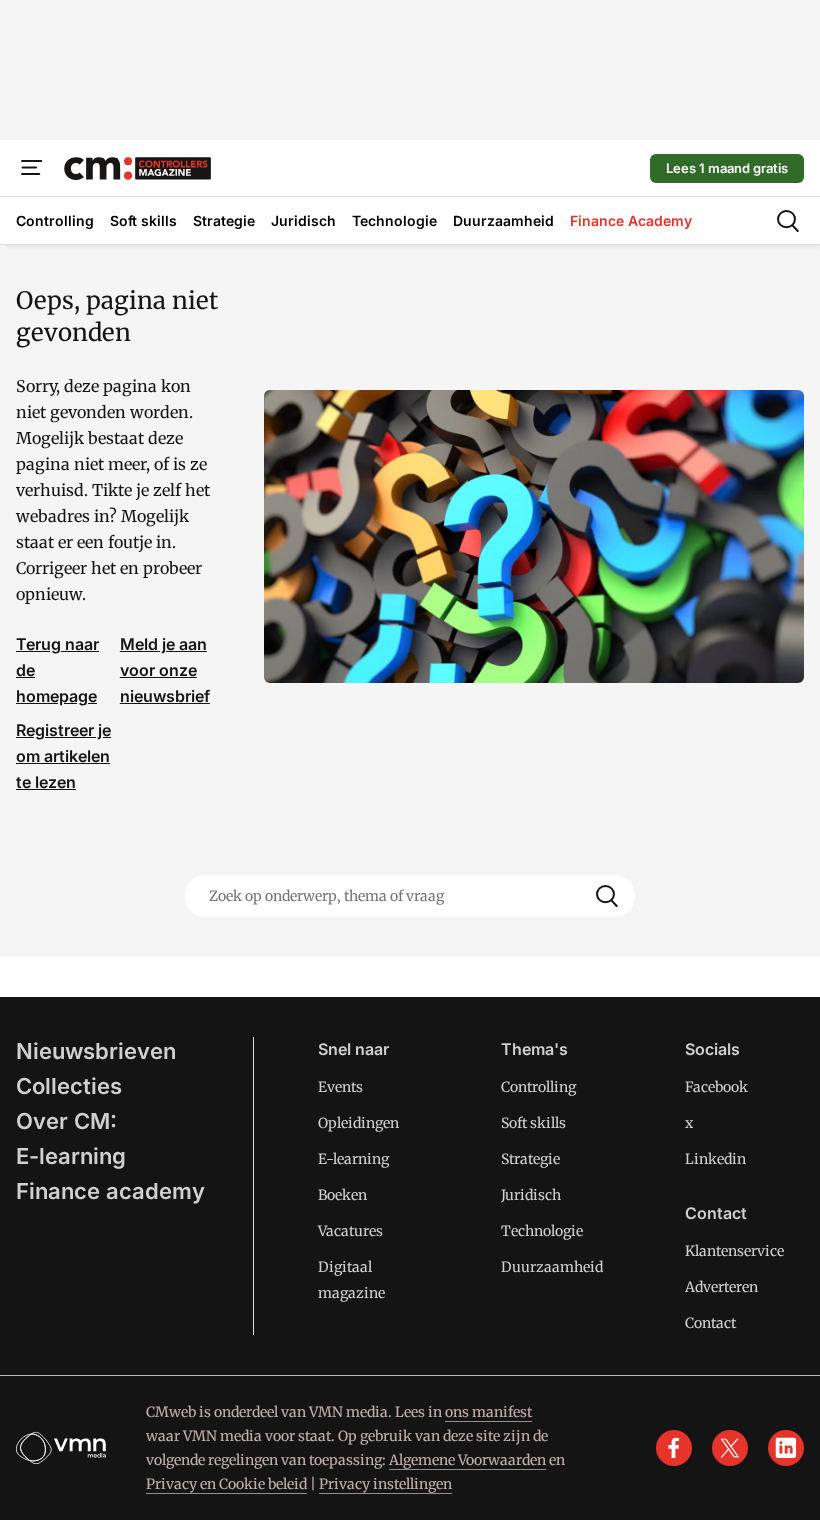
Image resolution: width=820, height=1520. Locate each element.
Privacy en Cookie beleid (226, 1484)
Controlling (538, 1087)
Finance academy (110, 1191)
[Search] (607, 896)
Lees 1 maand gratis (727, 168)
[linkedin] (786, 1448)
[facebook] (674, 1448)
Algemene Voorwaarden (467, 1460)
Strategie (530, 1159)
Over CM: (66, 1121)
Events (340, 1087)
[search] (788, 221)
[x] (730, 1448)
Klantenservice (734, 1251)
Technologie (542, 1231)
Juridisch (531, 1195)
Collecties (69, 1086)
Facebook (716, 1087)
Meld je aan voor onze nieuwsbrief (165, 670)
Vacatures (350, 1231)
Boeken (342, 1195)
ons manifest (488, 1412)
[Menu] (32, 168)
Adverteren (721, 1287)
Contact (710, 1323)
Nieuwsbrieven (96, 1051)
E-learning (71, 1156)
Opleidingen (358, 1123)
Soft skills (533, 1123)
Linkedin (715, 1159)
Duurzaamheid (552, 1267)
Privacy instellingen (385, 1484)
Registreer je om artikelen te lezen (63, 756)
